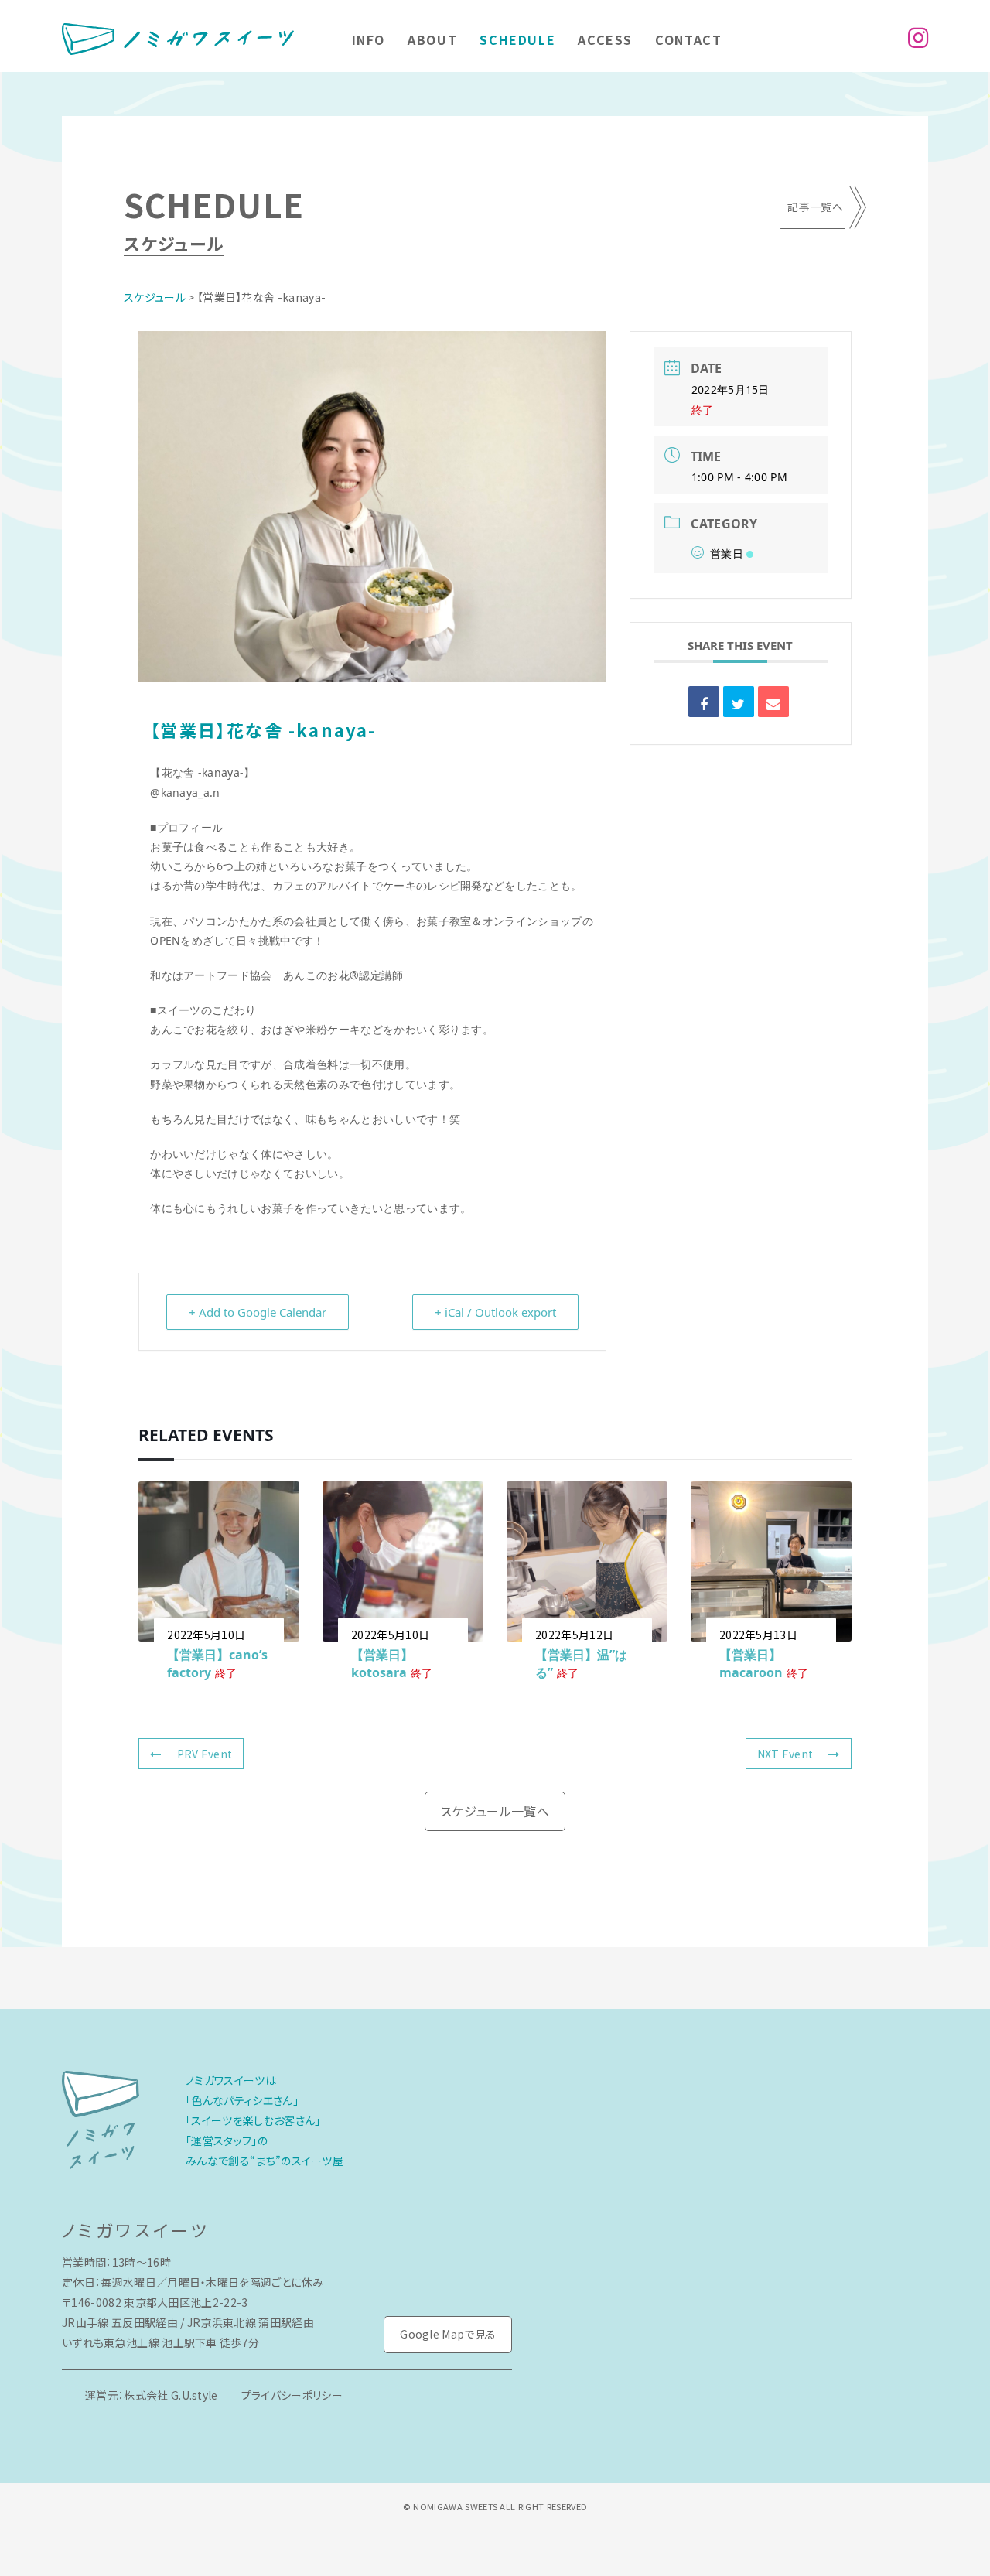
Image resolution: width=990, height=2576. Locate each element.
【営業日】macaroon (751, 1664)
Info (369, 39)
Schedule (517, 39)
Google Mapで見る (448, 2334)
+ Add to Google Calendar (258, 1312)
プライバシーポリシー (292, 2395)
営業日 (727, 553)
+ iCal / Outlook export (495, 1312)
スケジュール (155, 297)
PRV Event (205, 1754)
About (432, 39)
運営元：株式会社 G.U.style (152, 2395)
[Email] (773, 702)
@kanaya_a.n (185, 793)
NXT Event (785, 1754)
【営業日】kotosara (382, 1664)
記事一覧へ (815, 207)
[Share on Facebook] (704, 702)
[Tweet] (739, 702)
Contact (688, 39)
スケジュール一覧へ (495, 1811)
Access (605, 39)
